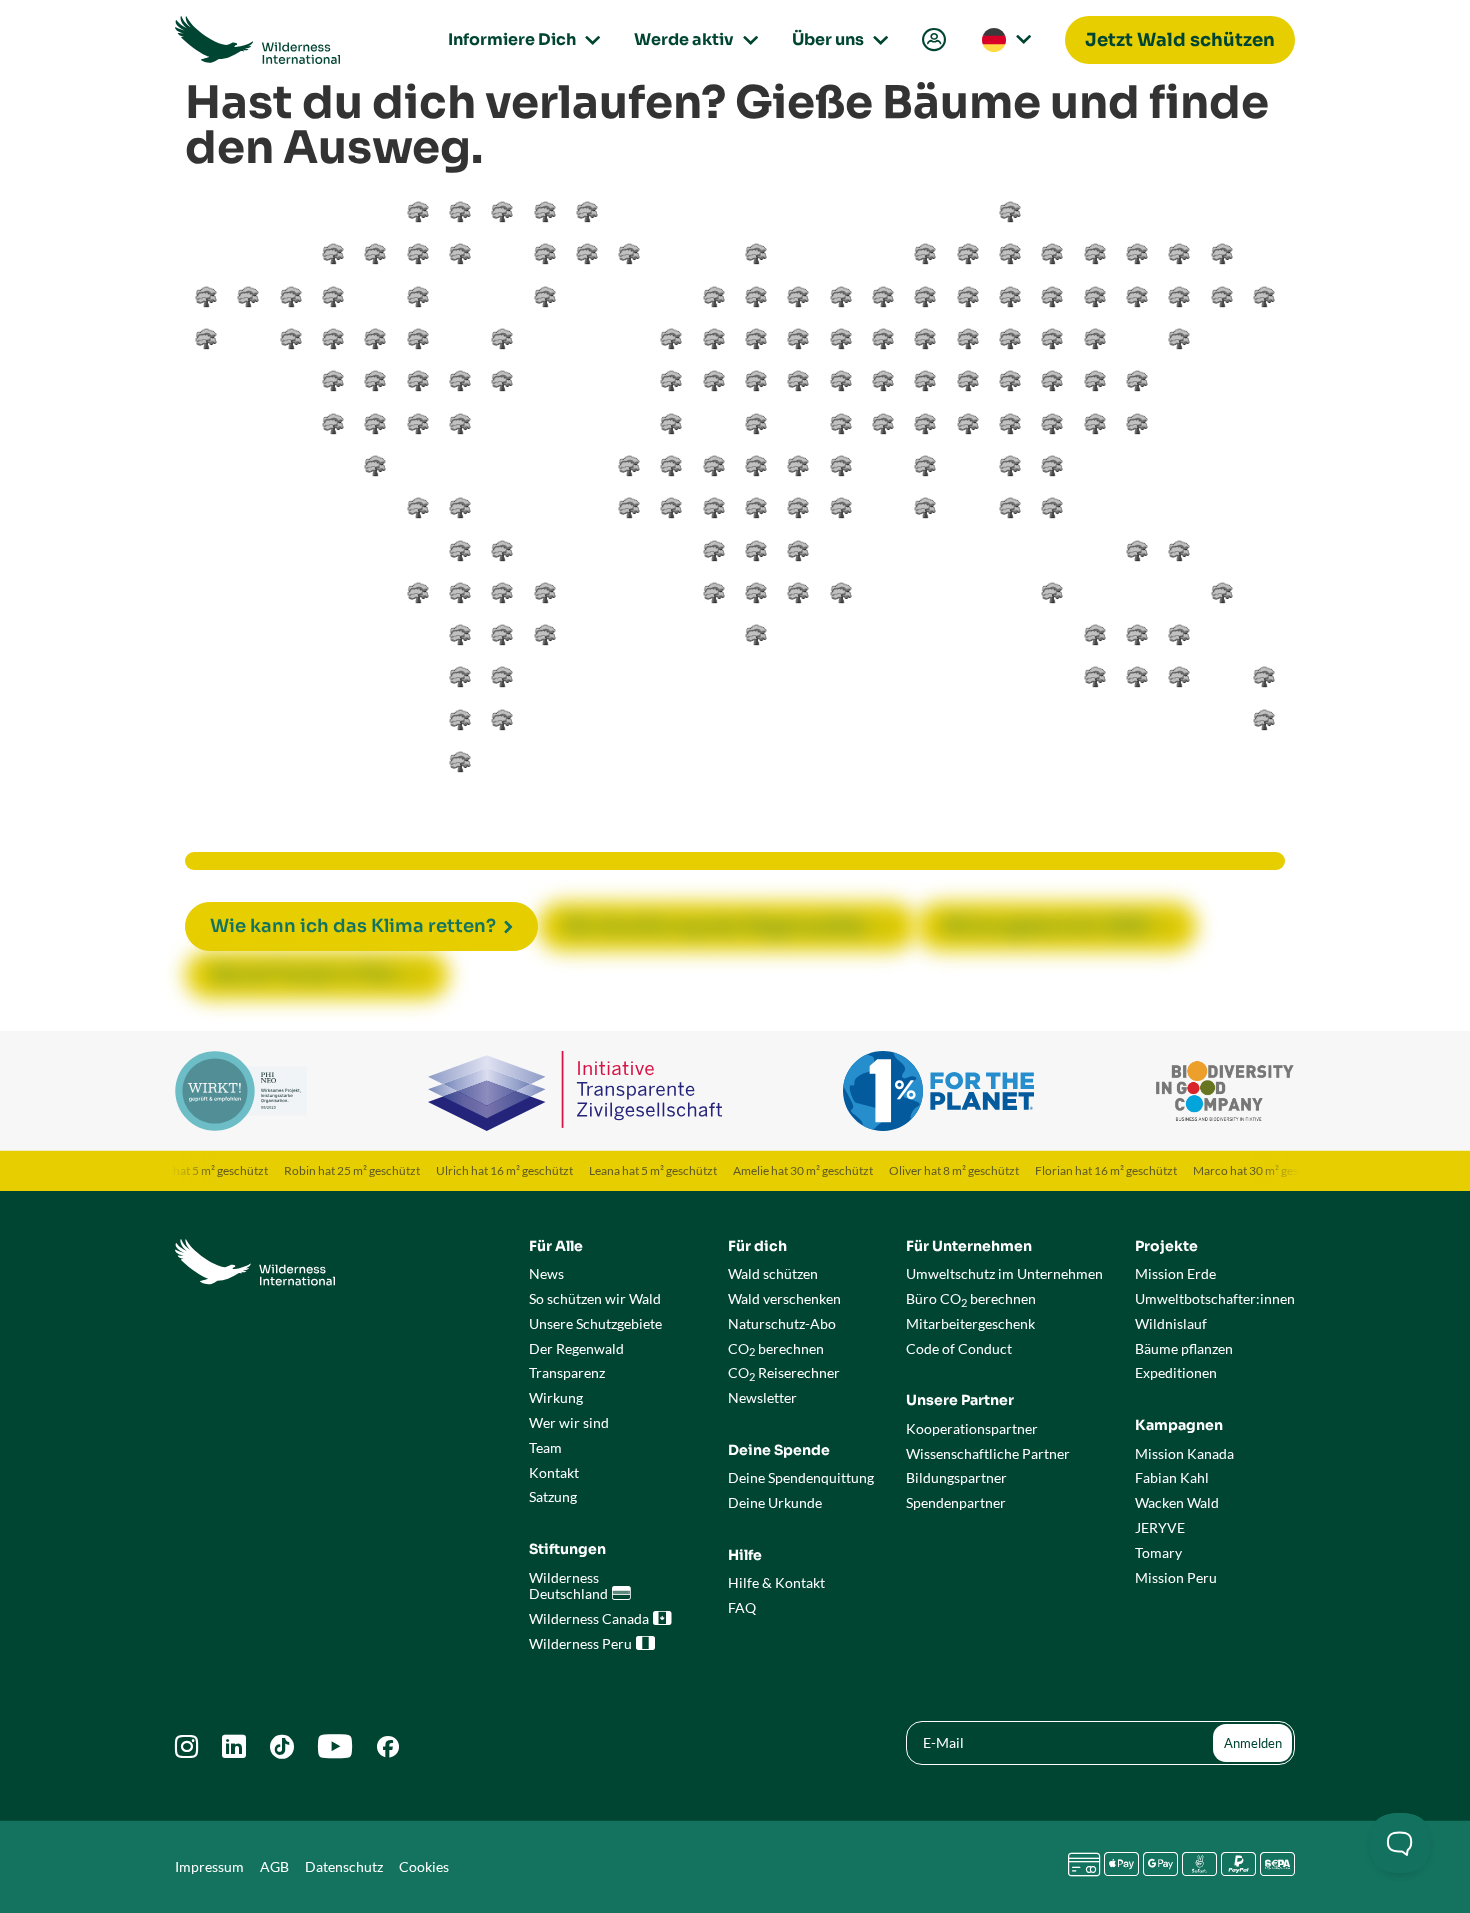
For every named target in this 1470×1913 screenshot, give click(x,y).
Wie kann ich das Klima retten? (353, 926)
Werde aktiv (693, 39)
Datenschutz (344, 1866)
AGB (274, 1866)
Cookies (424, 1866)
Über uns (837, 39)
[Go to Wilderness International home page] (257, 40)
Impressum (209, 1866)
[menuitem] (932, 40)
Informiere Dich (521, 39)
